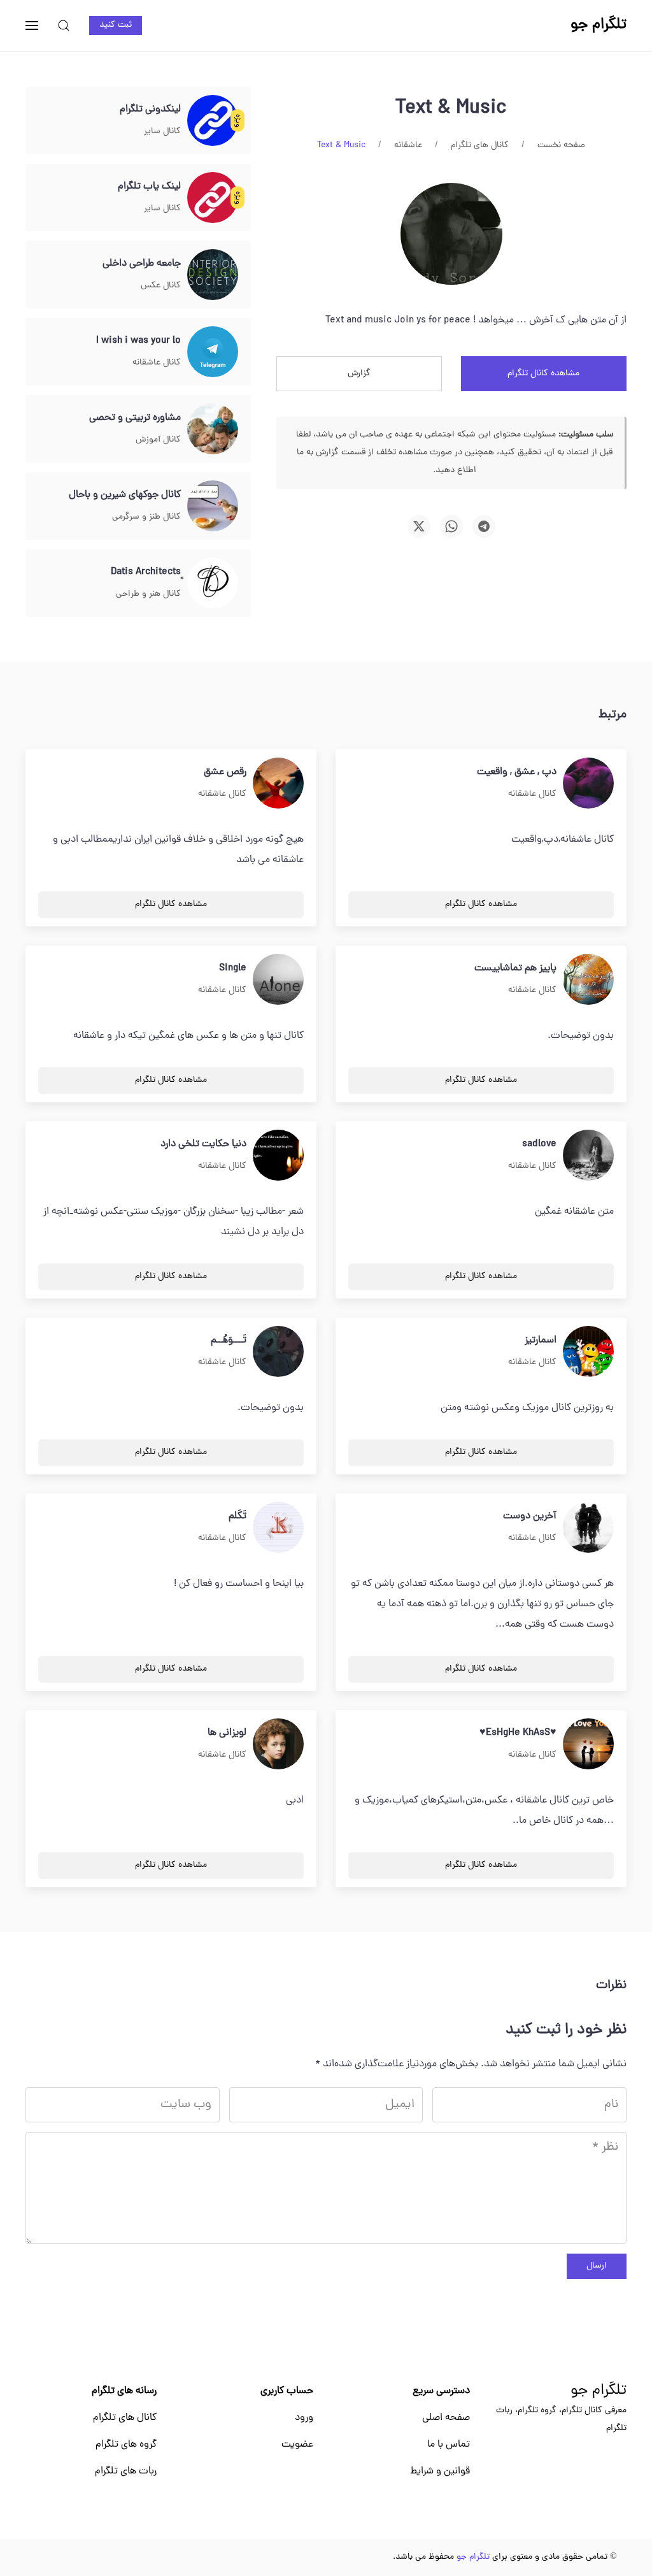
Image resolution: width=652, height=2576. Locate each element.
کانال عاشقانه (157, 363)
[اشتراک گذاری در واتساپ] (451, 526)
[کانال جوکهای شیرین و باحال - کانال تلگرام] (213, 507)
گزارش (359, 374)
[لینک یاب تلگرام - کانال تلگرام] (213, 198)
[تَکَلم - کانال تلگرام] (278, 1528)
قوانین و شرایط (440, 2472)
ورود (304, 2418)
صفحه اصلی (446, 2418)
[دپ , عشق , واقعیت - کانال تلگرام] (588, 784)
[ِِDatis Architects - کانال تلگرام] (213, 584)
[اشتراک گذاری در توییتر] (419, 526)
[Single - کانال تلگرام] (278, 980)
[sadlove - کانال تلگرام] (588, 1156)
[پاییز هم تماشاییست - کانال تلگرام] (588, 980)
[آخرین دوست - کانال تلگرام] (588, 1528)
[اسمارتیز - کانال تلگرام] (588, 1352)
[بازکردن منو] (32, 25)
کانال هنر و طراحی (148, 594)
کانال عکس (161, 286)
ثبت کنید (116, 25)
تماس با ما (449, 2445)
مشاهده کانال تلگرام (543, 374)
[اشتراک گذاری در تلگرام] (484, 526)
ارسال (597, 2266)
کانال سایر (162, 132)
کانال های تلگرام (125, 2418)
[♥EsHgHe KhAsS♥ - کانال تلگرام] (588, 1745)
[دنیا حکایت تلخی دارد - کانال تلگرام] (278, 1156)
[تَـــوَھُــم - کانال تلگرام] (278, 1352)
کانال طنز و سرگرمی (146, 517)
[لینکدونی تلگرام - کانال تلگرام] (213, 121)
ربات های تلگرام (126, 2472)
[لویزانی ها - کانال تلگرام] (278, 1745)
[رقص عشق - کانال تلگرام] (278, 784)
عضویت (297, 2445)
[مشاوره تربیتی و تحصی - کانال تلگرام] (213, 429)
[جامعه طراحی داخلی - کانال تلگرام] (213, 275)
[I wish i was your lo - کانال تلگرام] (213, 352)
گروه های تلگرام (126, 2445)
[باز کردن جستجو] (64, 25)
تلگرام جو (599, 2391)
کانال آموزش (158, 440)
